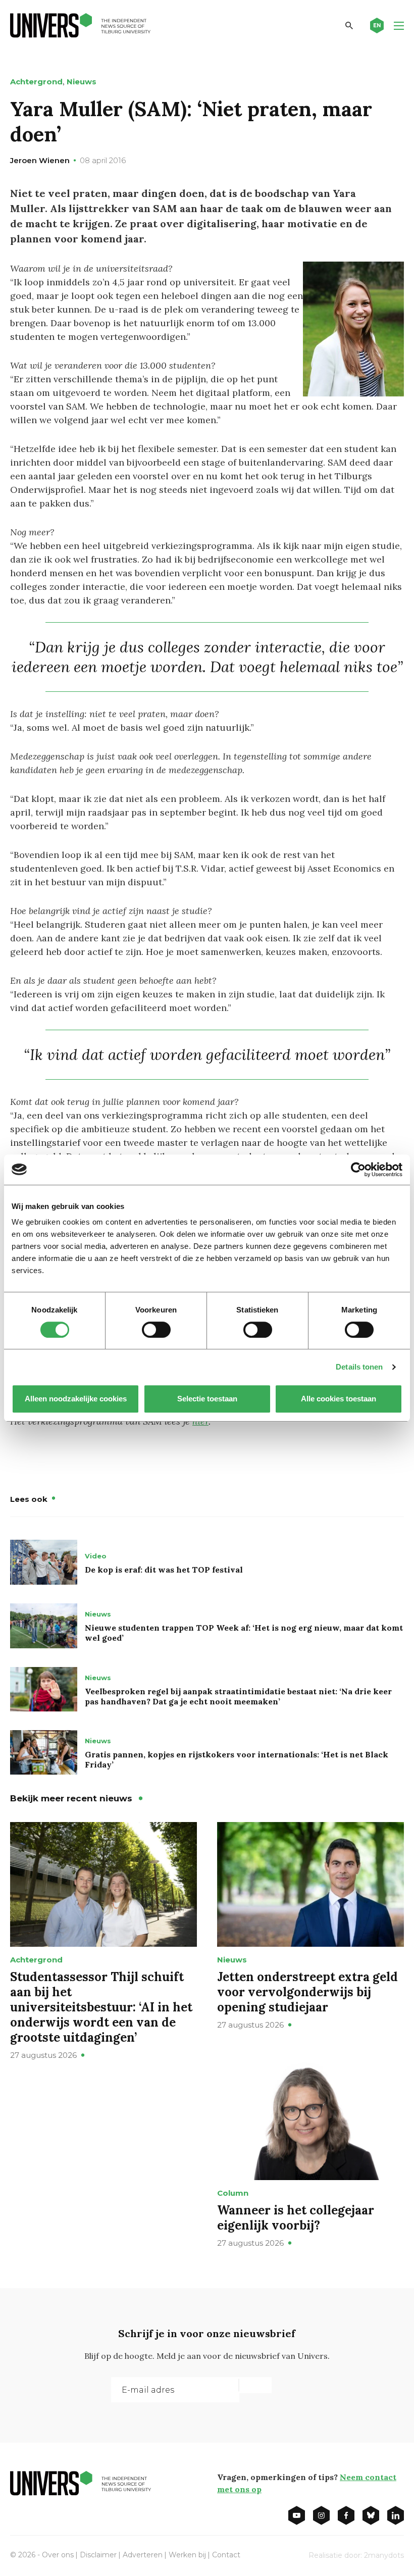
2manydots (384, 2555)
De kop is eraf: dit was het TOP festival (164, 1570)
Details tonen (359, 1367)
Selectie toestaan (207, 1399)
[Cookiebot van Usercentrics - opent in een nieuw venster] (358, 1170)
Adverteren (143, 2555)
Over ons (58, 2555)
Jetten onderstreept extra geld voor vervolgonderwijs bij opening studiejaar (307, 1992)
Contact (226, 2555)
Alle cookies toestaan (339, 1399)
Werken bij (187, 2555)
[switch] (156, 1330)
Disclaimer (98, 2555)
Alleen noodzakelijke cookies (76, 1399)
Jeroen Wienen (40, 160)
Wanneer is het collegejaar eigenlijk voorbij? (296, 2218)
